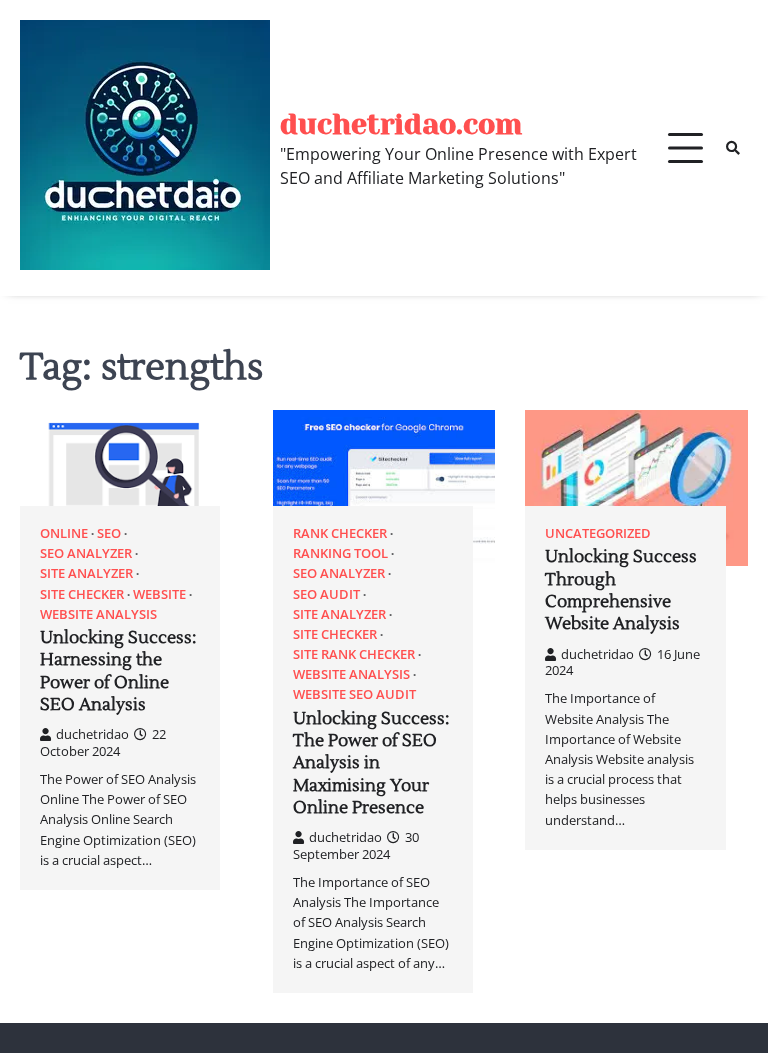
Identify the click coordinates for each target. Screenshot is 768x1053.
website (159, 594)
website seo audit (354, 694)
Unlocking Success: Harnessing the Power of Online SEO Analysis (118, 671)
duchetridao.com (401, 124)
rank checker (340, 533)
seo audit (326, 594)
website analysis (98, 614)
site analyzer (86, 573)
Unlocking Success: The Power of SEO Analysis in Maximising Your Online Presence (371, 763)
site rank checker (354, 654)
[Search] (733, 148)
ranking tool (340, 553)
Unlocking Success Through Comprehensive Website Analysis (621, 590)
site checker (82, 594)
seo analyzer (86, 553)
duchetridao (92, 734)
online (64, 533)
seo (109, 533)
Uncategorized (598, 533)
